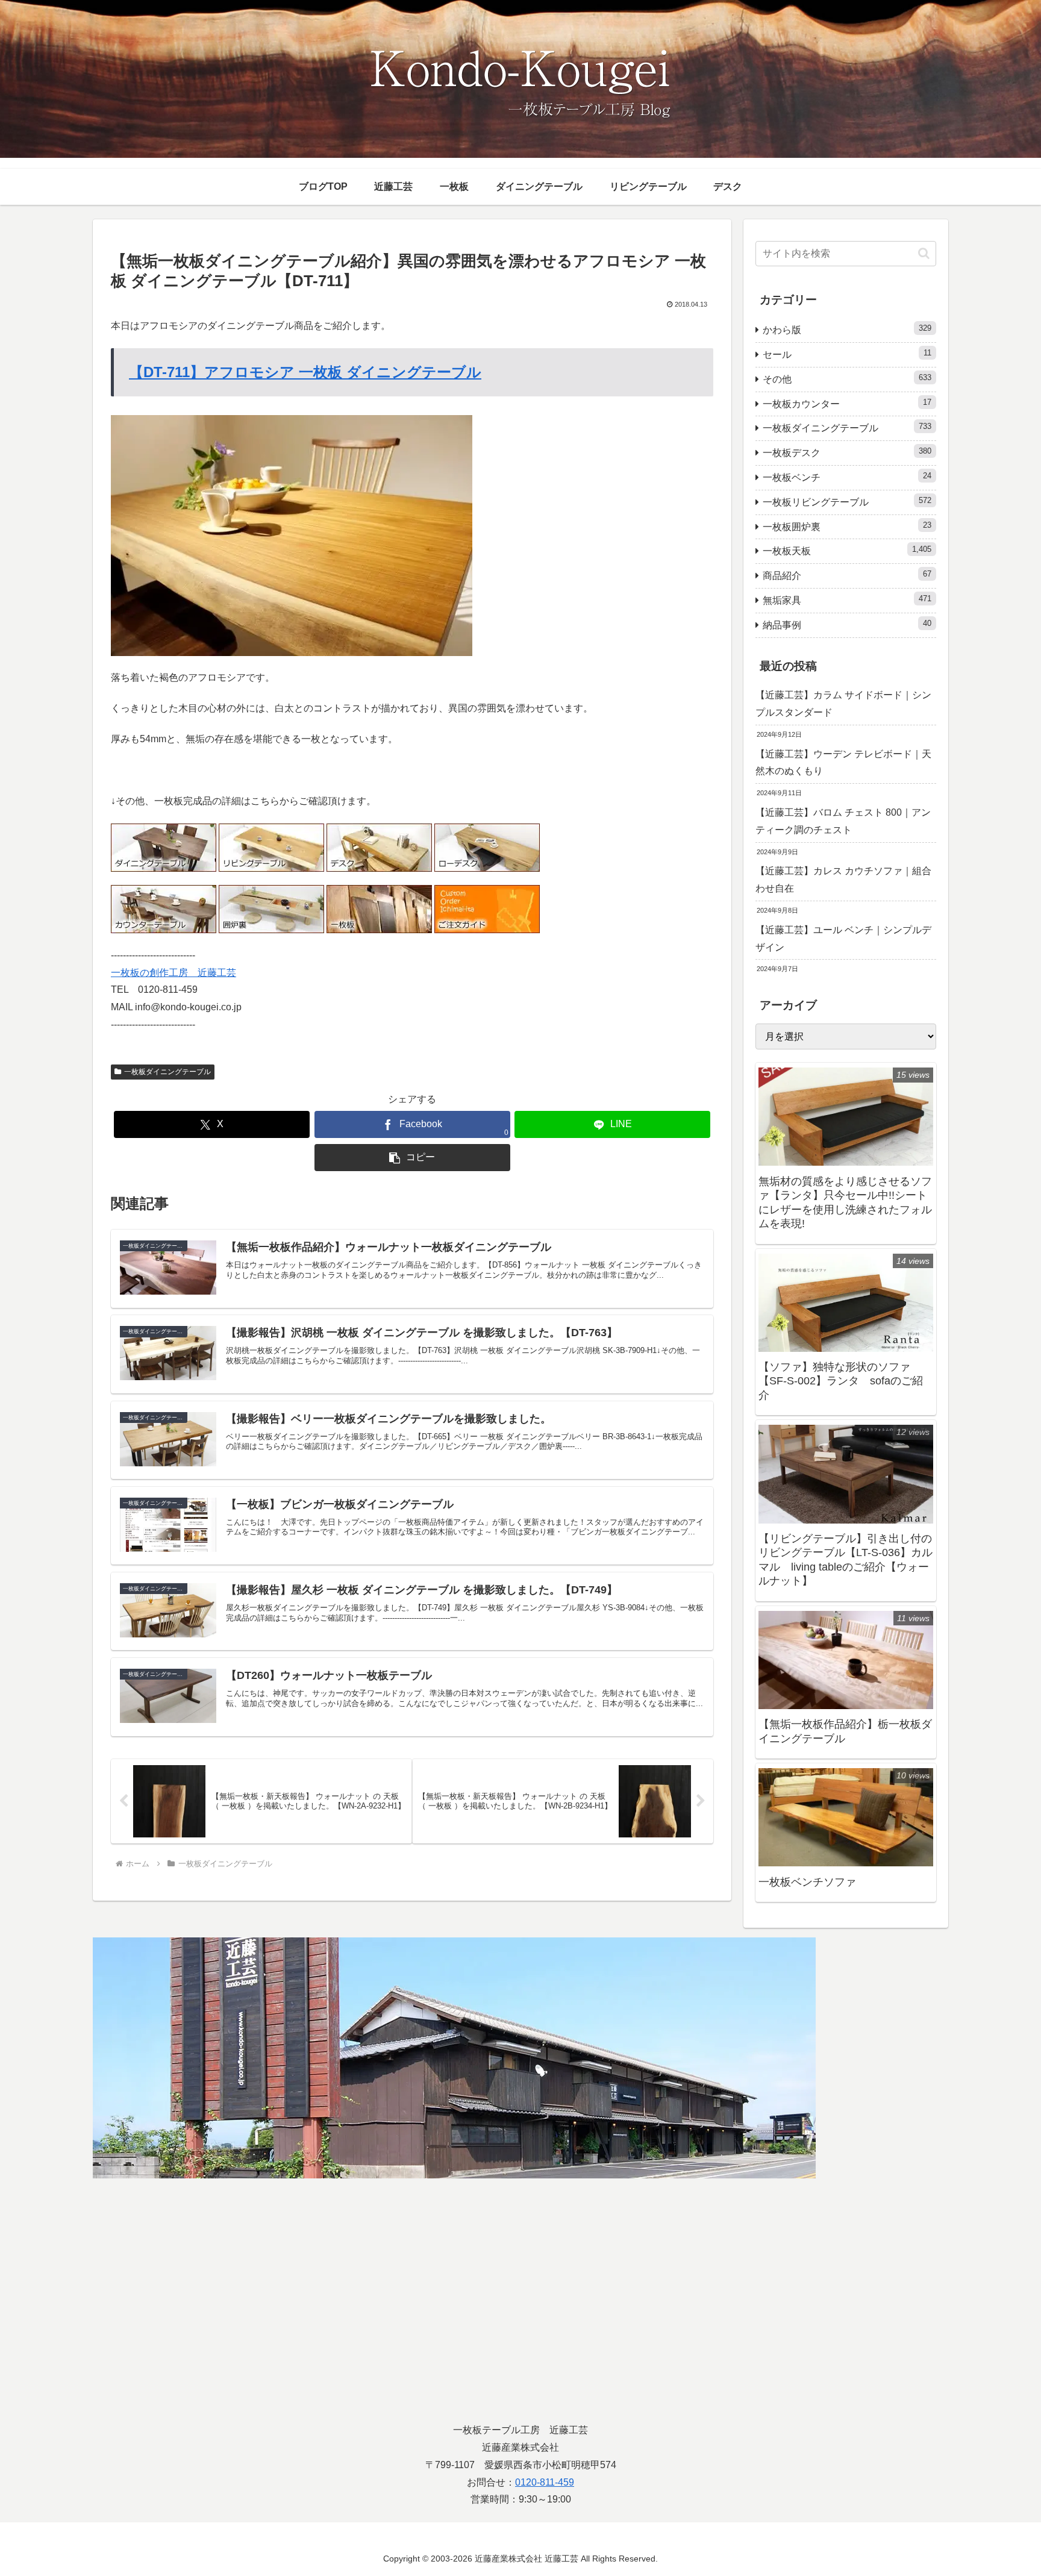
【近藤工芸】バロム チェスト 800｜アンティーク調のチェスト (843, 821)
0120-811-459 (545, 2482)
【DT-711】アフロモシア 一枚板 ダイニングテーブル (305, 372)
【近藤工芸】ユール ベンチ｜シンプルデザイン (843, 939)
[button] (412, 1158)
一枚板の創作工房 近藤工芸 (173, 973)
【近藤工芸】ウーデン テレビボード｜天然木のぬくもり (843, 763)
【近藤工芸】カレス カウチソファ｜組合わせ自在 (843, 880)
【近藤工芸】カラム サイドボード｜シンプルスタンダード (843, 704)
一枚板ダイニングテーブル (167, 1072)
